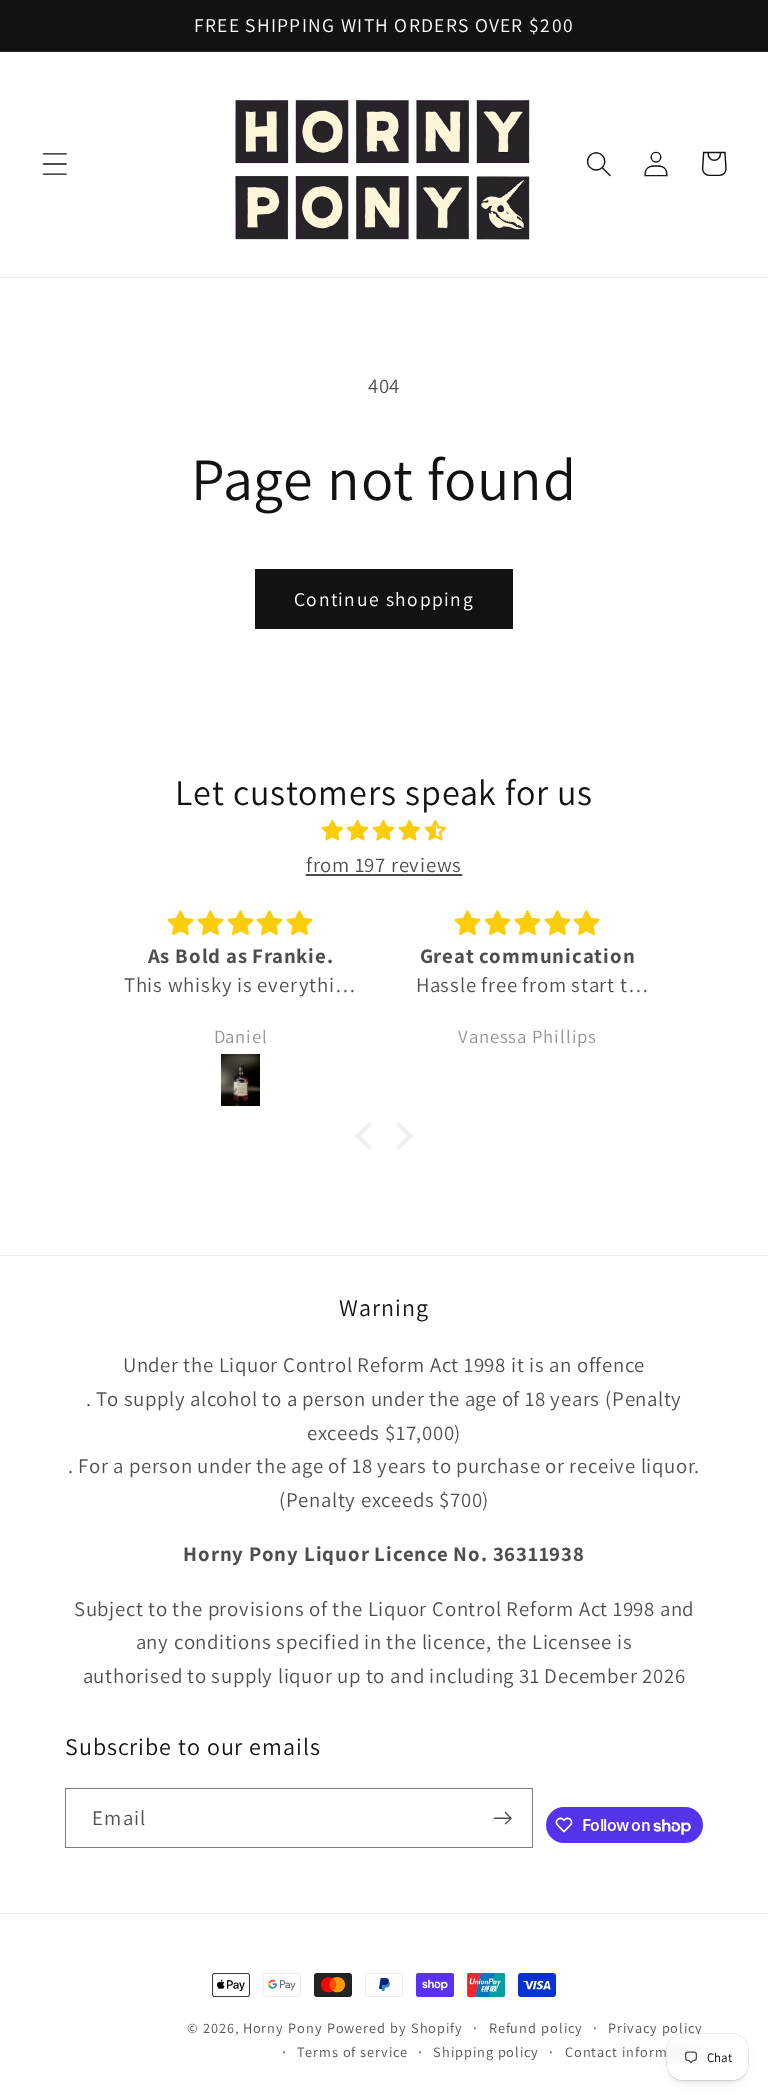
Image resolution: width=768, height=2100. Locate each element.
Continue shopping (384, 599)
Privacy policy (655, 2027)
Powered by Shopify (395, 2027)
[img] (384, 831)
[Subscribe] (502, 1818)
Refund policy (536, 2027)
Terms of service (352, 2051)
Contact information (634, 2051)
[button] (54, 163)
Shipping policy (486, 2051)
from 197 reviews (384, 864)
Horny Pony (285, 2027)
